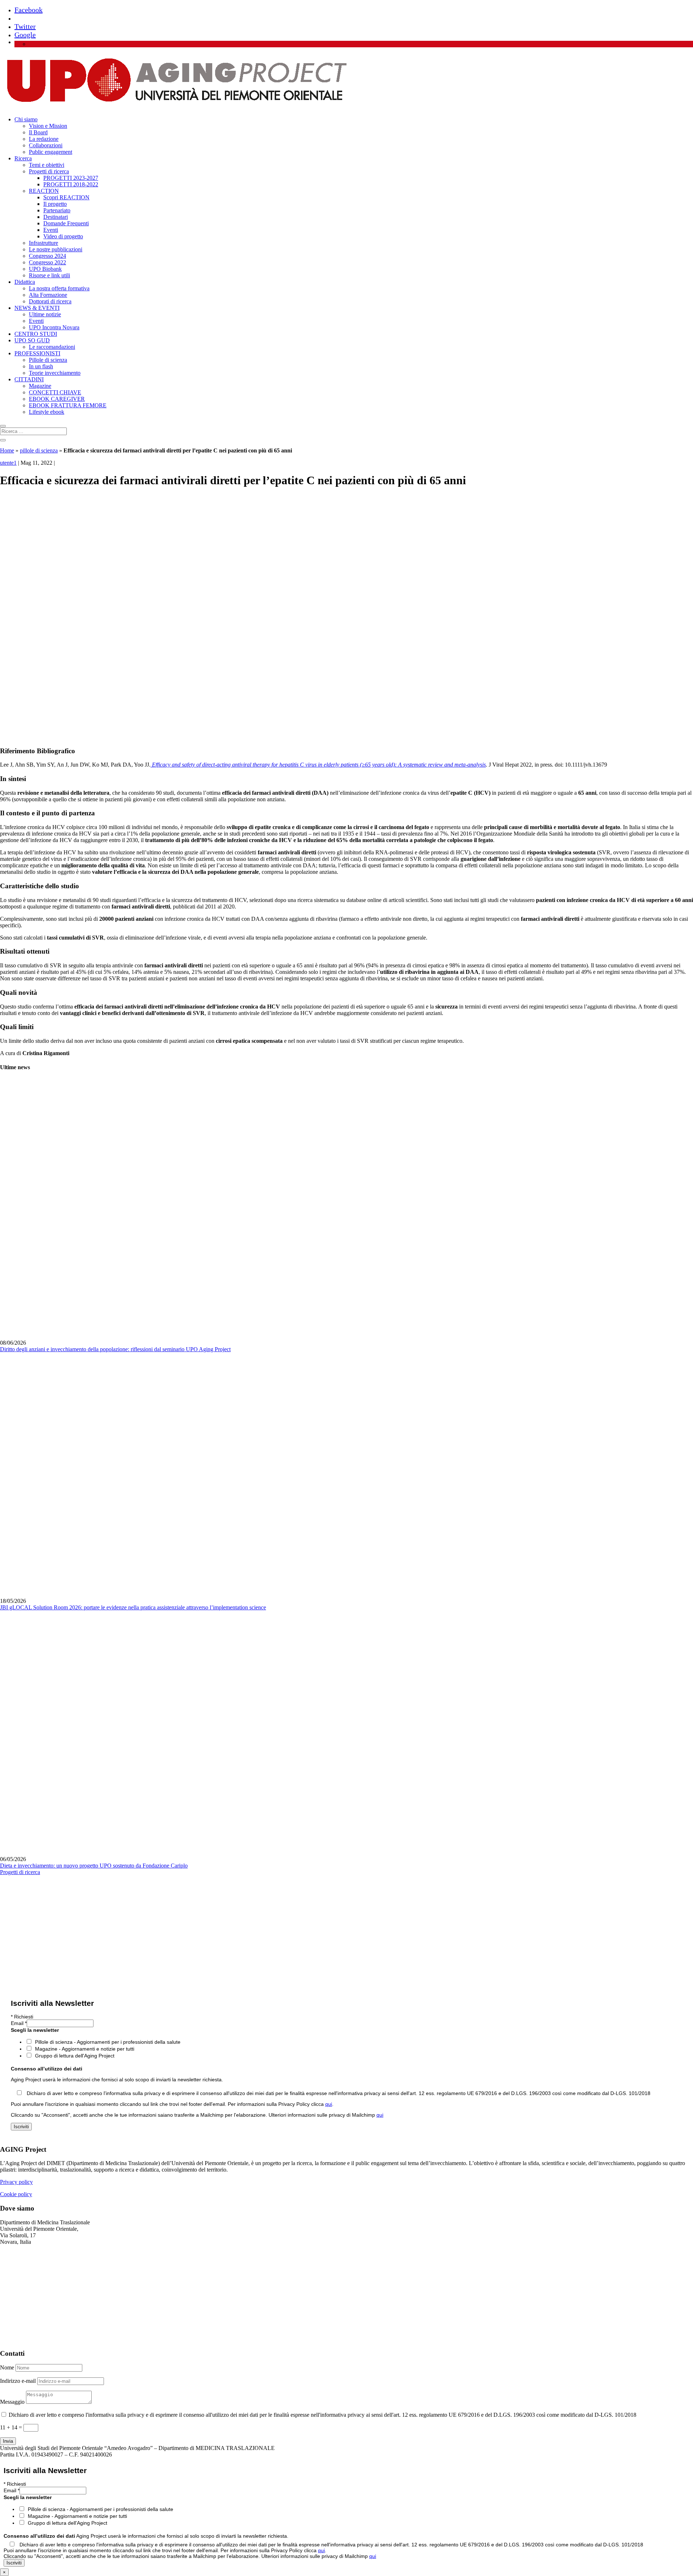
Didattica (25, 282)
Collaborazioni (46, 145)
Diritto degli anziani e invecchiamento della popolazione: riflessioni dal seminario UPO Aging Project (115, 1349)
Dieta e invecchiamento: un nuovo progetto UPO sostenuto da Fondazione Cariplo (94, 1866)
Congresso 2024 (47, 256)
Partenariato (57, 210)
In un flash (41, 366)
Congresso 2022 (47, 262)
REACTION (44, 191)
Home (7, 450)
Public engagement (51, 152)
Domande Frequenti (66, 223)
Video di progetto (63, 236)
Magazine (40, 386)
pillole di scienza (39, 450)
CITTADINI (29, 379)
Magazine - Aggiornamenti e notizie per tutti (85, 2049)
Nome (7, 2367)
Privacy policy (16, 2182)
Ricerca (23, 158)
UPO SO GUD (32, 340)
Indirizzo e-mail (18, 2381)
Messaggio (12, 2402)
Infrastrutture (43, 243)
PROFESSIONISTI (37, 353)
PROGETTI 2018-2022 (71, 184)
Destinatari (56, 217)
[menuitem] (32, 44)
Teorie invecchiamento (55, 373)
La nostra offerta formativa (59, 288)
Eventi (51, 230)
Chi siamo (26, 119)
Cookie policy (16, 2194)
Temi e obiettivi (47, 165)
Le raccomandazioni (52, 347)
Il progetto (55, 204)
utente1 (8, 463)
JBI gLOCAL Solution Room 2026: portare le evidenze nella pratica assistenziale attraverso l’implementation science (133, 1607)
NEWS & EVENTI (37, 308)
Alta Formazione (48, 295)
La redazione (44, 139)
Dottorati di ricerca (50, 301)
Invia (8, 2441)
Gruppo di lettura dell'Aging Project (75, 2056)
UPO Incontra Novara (54, 327)
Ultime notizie (45, 314)
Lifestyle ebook (47, 412)
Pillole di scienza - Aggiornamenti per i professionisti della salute (108, 2042)
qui (329, 2104)
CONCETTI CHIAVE (55, 392)
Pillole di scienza (48, 360)
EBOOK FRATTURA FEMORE (68, 405)
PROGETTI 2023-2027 (71, 178)
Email (19, 2023)
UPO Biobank (45, 269)
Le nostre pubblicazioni (56, 249)
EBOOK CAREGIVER (57, 399)
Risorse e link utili (49, 275)
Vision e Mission (48, 126)
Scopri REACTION (66, 197)
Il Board (38, 132)
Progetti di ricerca (49, 171)
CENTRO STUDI (36, 334)
